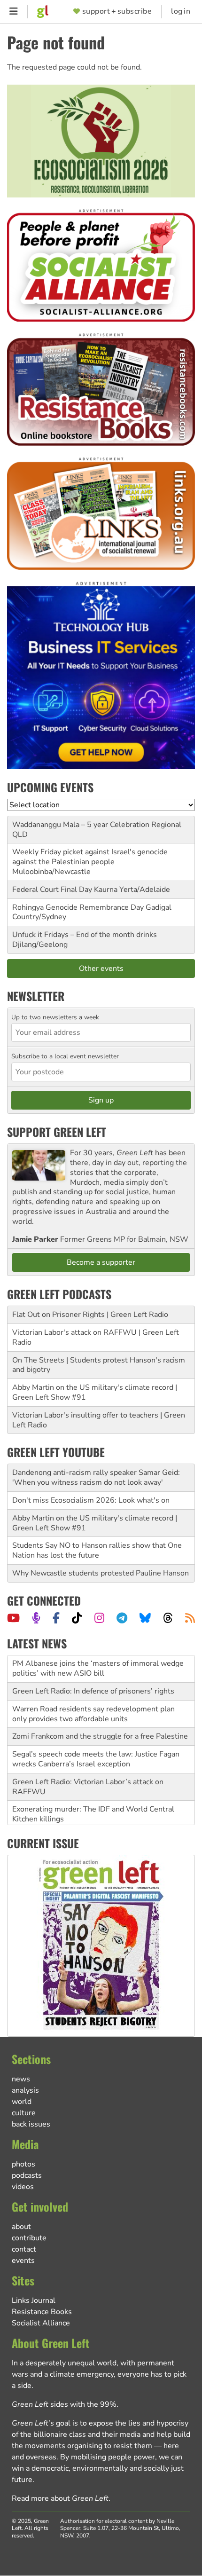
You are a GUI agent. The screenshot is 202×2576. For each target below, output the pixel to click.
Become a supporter (101, 1262)
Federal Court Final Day (52, 890)
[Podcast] (36, 1618)
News (21, 2079)
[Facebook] (56, 1618)
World (22, 2102)
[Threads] (168, 1618)
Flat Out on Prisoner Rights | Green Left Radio (90, 1315)
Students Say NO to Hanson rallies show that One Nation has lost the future (97, 1550)
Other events (101, 969)
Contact (24, 2249)
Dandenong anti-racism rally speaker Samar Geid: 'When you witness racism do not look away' (96, 1477)
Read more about (60, 2498)
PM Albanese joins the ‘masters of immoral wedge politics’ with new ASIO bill (98, 1668)
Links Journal (34, 2300)
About (21, 2227)
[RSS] (190, 1618)
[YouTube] (13, 1618)
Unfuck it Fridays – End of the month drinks (85, 935)
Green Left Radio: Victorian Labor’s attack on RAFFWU (88, 1787)
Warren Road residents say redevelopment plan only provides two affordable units (93, 1714)
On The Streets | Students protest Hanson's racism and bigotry (99, 1365)
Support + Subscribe (117, 12)
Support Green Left (57, 1132)
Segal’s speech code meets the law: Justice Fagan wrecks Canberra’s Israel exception (96, 1759)
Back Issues (31, 2124)
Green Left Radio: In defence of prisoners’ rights (93, 1691)
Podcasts (27, 2175)
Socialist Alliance (41, 2323)
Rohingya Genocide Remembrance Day (78, 907)
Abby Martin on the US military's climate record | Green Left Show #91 (95, 1392)
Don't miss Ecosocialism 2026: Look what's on (91, 1500)
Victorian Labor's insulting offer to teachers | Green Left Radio (99, 1420)
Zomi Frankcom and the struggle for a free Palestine (100, 1736)
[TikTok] (77, 1618)
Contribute (29, 2238)
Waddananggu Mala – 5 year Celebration (81, 825)
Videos (23, 2187)
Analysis (25, 2090)
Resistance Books (42, 2312)
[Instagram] (99, 1618)
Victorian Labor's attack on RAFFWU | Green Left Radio (96, 1337)
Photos (23, 2164)
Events (23, 2261)
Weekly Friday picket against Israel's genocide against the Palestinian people (90, 857)
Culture (24, 2113)
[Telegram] (122, 1618)
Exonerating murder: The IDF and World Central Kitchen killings (93, 1814)
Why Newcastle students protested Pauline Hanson (101, 1573)
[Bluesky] (145, 1618)
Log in (181, 12)
